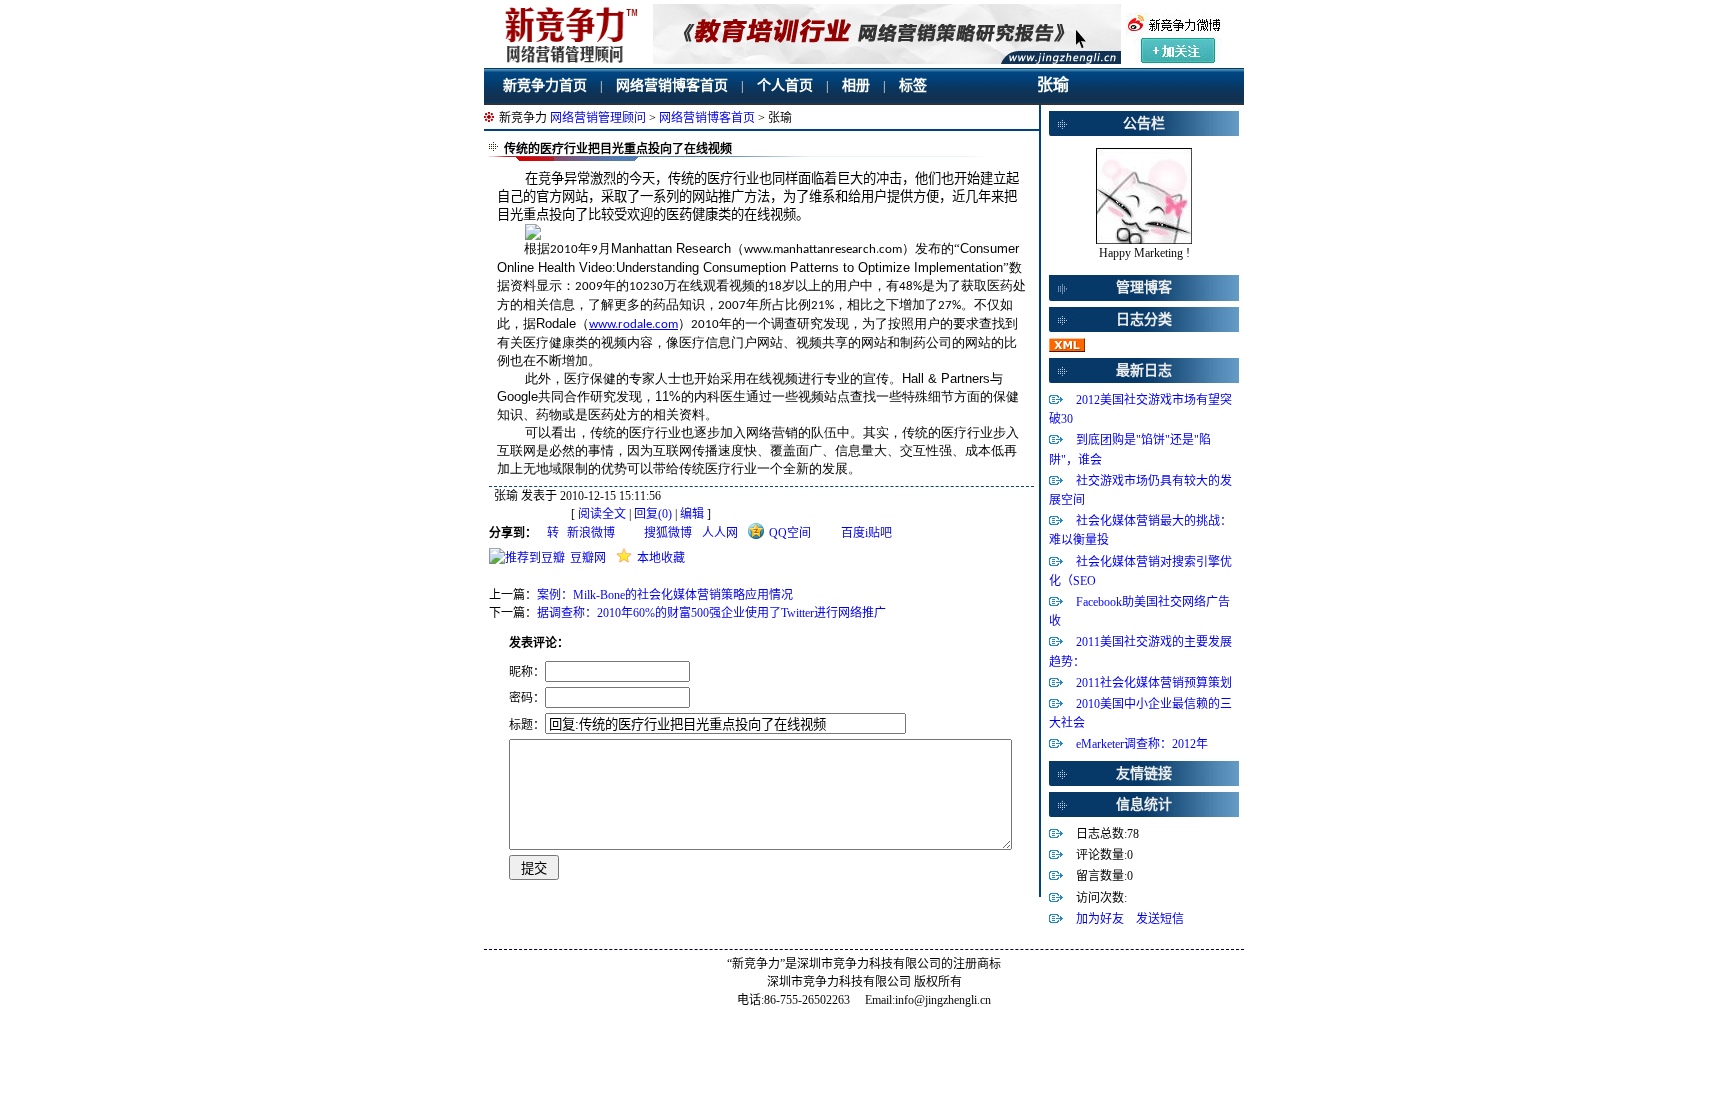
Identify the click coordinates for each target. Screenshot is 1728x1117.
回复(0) (653, 514)
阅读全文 (602, 514)
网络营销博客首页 (672, 85)
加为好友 (1100, 919)
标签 (913, 85)
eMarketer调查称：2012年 (1142, 744)
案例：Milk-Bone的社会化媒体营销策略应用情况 (665, 595)
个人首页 (785, 85)
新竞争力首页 (545, 85)
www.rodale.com (633, 324)
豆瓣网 (588, 558)
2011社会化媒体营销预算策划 (1154, 683)
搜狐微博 (668, 533)
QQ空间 (790, 533)
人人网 (720, 533)
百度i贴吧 (866, 533)
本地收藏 (661, 558)
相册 (856, 85)
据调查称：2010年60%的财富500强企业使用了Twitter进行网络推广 (711, 613)
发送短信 (1160, 919)
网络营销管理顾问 (598, 118)
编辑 (692, 514)
